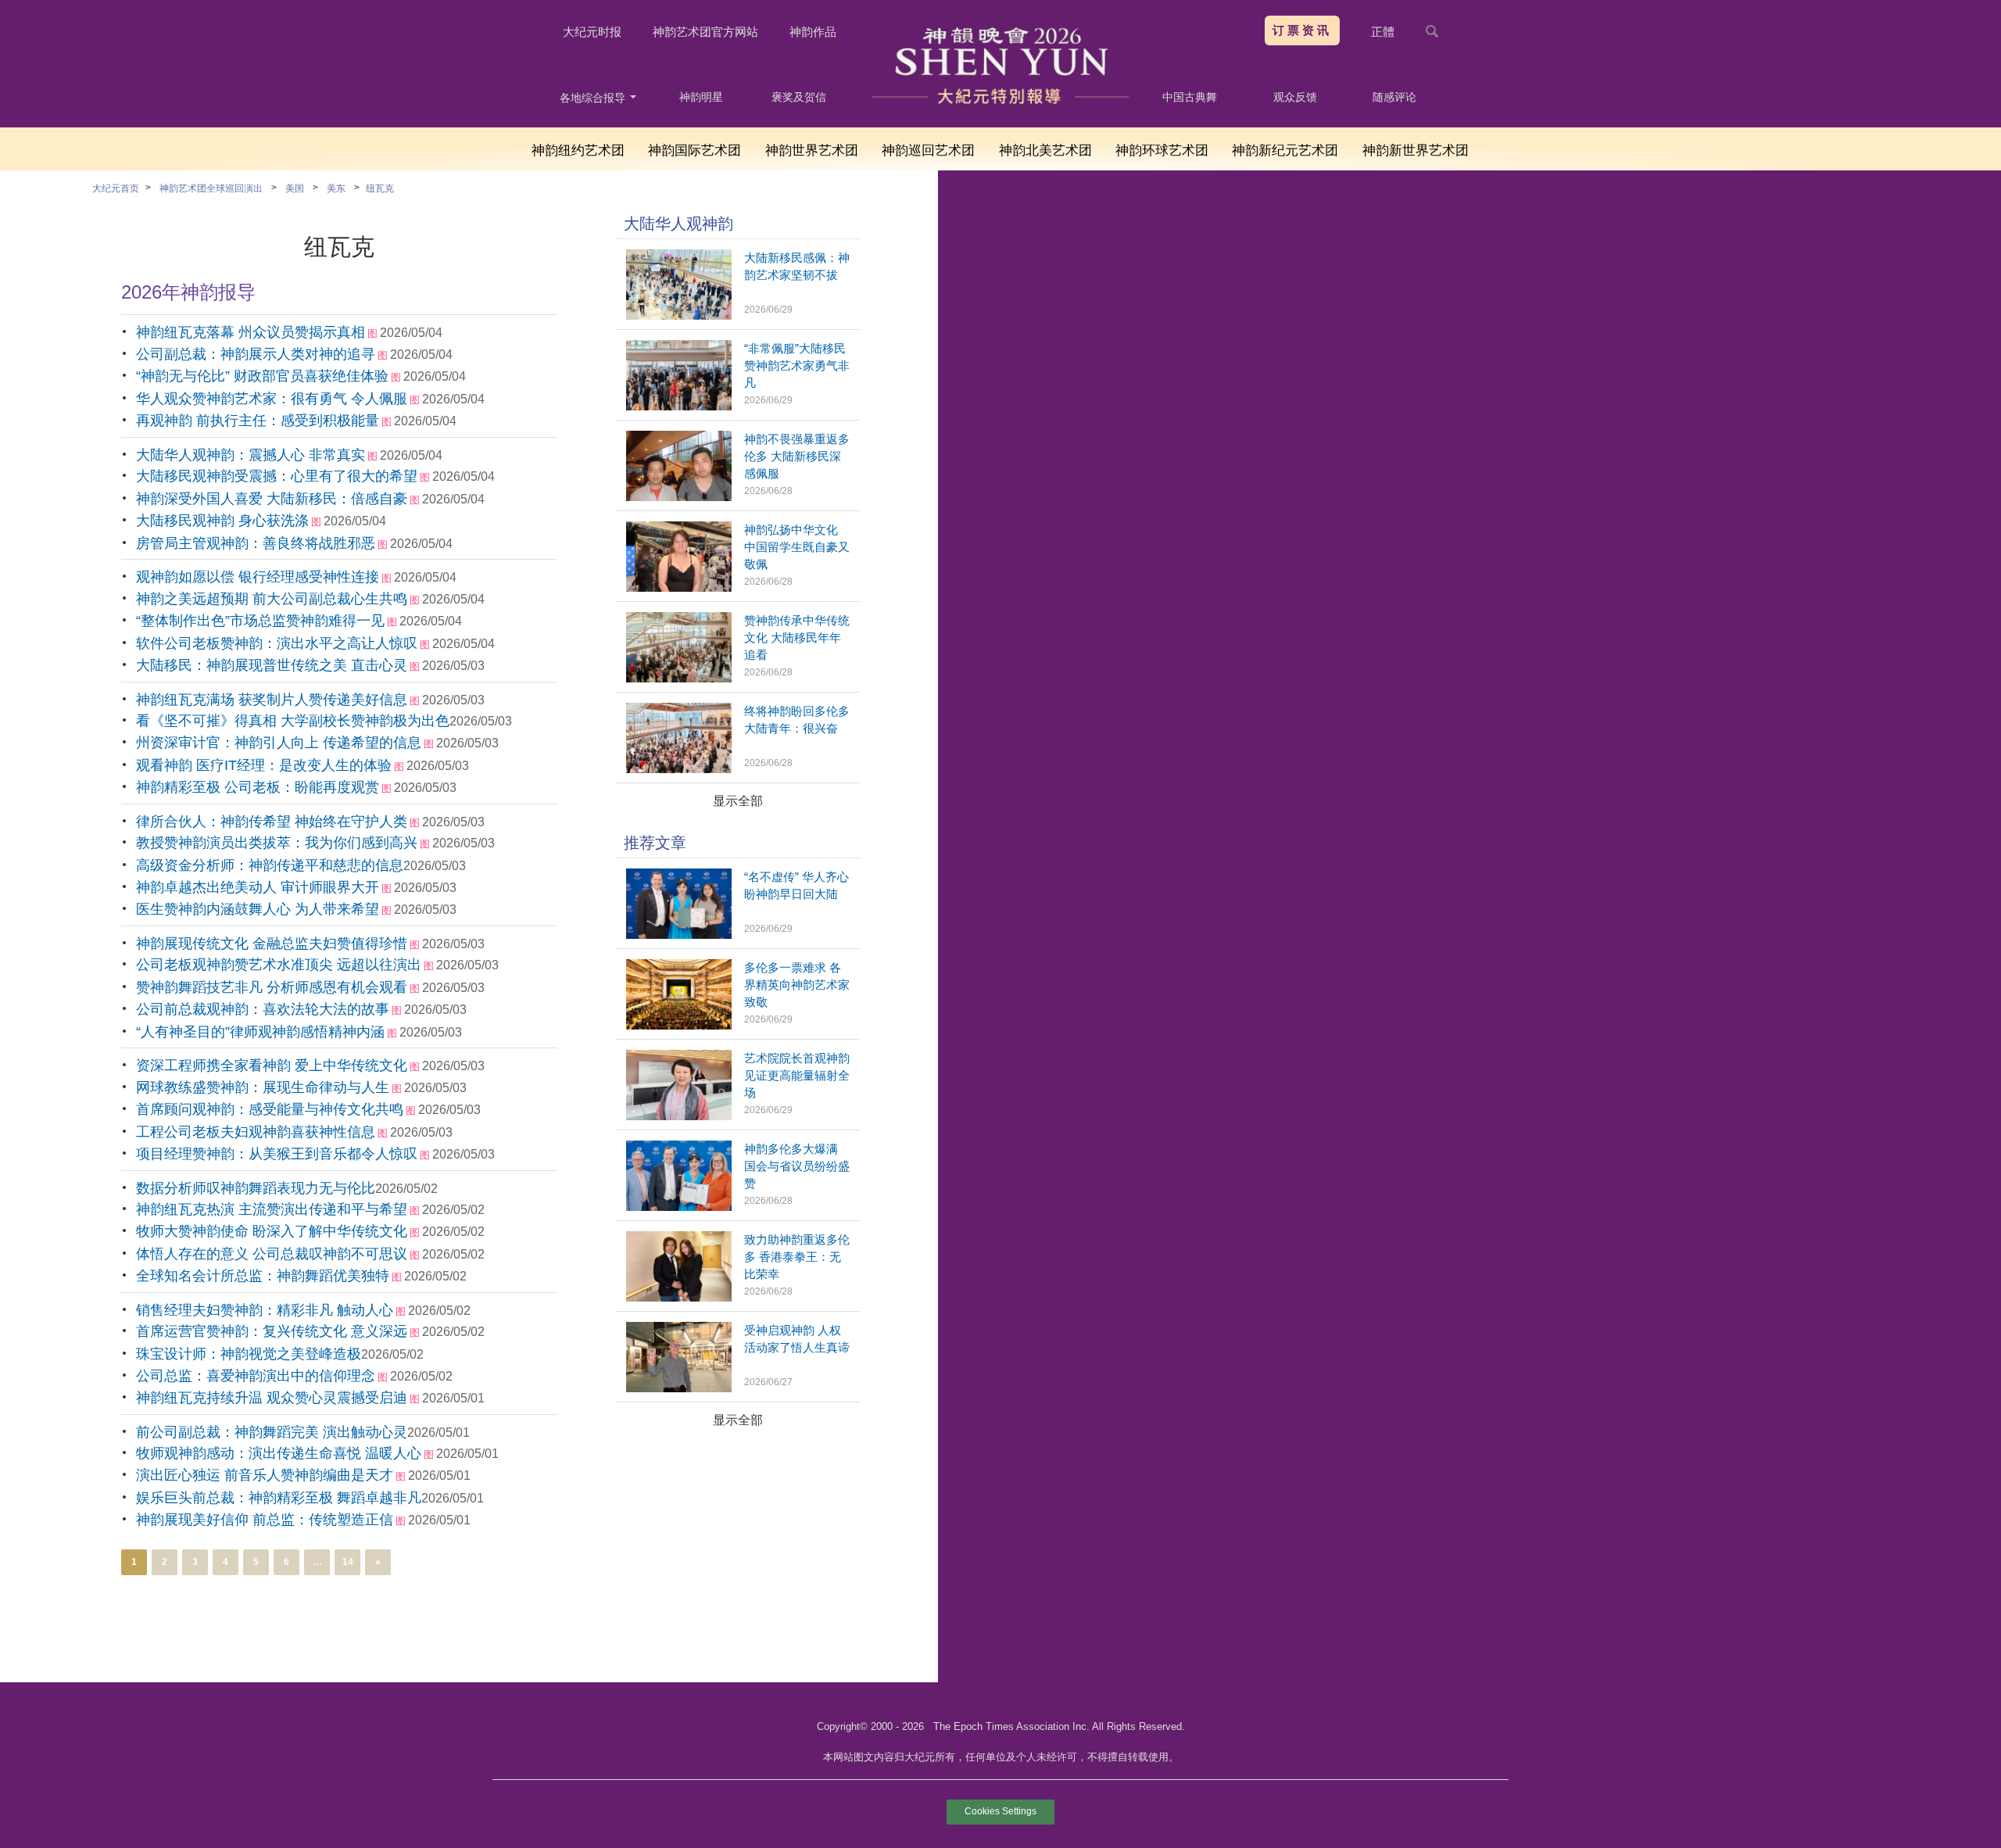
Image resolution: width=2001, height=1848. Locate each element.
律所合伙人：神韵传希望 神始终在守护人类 (272, 822)
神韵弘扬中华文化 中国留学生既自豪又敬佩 (797, 547)
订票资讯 (1302, 30)
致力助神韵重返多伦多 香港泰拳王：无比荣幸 (797, 1257)
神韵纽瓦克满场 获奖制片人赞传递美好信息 (272, 700)
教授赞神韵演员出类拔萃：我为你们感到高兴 (277, 843)
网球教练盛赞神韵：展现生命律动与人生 (263, 1087)
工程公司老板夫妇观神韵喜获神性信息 (256, 1132)
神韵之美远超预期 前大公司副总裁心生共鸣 (272, 599)
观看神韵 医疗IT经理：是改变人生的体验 (264, 765)
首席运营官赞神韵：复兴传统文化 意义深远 (272, 1331)
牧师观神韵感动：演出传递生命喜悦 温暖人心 (279, 1453)
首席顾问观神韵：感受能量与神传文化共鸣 (270, 1109)
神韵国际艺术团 (694, 150)
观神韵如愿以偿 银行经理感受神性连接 (258, 577)
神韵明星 (701, 97)
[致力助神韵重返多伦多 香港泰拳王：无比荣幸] (679, 1297)
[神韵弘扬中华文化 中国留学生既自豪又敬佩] (679, 587)
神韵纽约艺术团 (578, 150)
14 (348, 1562)
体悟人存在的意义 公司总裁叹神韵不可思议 (272, 1254)
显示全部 (738, 801)
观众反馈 (1295, 97)
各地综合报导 (594, 98)
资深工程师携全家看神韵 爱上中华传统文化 (272, 1065)
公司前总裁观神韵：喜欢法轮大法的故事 (263, 1009)
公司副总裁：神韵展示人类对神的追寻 (256, 354)
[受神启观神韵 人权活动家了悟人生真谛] (679, 1388)
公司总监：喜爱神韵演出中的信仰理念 (256, 1376)
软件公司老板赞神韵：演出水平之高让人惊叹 (277, 643)
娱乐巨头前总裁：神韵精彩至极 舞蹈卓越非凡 (279, 1498)
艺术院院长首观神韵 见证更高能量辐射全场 (797, 1075)
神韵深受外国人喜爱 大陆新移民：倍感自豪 (272, 499)
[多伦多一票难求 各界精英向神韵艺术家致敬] (679, 1025)
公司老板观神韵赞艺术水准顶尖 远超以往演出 (279, 965)
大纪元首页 (116, 188)
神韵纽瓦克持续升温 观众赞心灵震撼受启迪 (272, 1398)
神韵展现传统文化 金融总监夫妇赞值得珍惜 (272, 944)
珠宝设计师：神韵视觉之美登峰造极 (249, 1354)
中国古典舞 (1190, 97)
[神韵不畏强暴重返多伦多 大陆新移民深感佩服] (679, 497)
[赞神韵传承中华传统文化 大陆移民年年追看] (679, 678)
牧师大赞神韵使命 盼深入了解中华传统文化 (272, 1231)
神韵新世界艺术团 (1416, 150)
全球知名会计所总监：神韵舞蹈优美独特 (263, 1276)
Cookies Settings (1000, 1811)
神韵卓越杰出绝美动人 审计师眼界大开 (258, 887)
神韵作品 (813, 32)
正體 (1383, 32)
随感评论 (1394, 97)
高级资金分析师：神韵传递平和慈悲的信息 (270, 865)
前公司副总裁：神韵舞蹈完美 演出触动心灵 (272, 1432)
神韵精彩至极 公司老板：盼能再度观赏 (258, 787)
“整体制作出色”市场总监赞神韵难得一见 (260, 621)
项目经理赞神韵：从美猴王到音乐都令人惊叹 (277, 1154)
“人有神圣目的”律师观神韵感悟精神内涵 (260, 1032)
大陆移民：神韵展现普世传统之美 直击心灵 (272, 665)
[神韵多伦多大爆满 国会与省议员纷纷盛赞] (679, 1207)
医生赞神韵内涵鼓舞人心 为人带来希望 (258, 909)
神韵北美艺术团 (1045, 150)
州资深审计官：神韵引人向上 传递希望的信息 (279, 743)
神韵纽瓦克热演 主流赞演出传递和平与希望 (272, 1209)
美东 (336, 188)
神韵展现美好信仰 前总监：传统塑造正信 (265, 1520)
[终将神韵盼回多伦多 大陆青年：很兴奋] (679, 769)
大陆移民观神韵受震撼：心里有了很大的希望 (277, 476)
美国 (295, 188)
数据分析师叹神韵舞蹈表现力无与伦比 (256, 1188)
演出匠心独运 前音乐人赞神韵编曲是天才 (265, 1475)
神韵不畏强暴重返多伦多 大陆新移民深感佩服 (797, 456)
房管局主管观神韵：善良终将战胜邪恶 (256, 543)
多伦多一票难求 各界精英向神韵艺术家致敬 (797, 985)
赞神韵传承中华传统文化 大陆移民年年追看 (797, 637)
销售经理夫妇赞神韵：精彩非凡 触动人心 (265, 1310)
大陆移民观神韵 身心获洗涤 (222, 521)
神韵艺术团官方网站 (705, 32)
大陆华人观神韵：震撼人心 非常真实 (251, 455)
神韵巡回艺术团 (928, 150)
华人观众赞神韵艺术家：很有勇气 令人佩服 (272, 399)
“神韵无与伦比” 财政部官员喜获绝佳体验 (262, 376)
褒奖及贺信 (799, 97)
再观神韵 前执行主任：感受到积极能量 (258, 421)
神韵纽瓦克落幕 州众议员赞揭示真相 (251, 332)
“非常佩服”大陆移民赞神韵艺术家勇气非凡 (797, 365)
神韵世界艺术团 (812, 150)
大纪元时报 (592, 32)
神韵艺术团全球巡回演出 (211, 188)
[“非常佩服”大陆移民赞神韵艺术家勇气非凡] (679, 406)
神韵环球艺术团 (1162, 150)
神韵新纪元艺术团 (1285, 150)
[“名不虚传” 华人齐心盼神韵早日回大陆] (679, 935)
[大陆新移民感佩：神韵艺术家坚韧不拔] (679, 315)
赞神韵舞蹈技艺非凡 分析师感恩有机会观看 (272, 987)
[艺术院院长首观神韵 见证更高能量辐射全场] (679, 1116)
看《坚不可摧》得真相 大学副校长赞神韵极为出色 (293, 721)
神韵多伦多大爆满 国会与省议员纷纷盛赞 (797, 1166)
